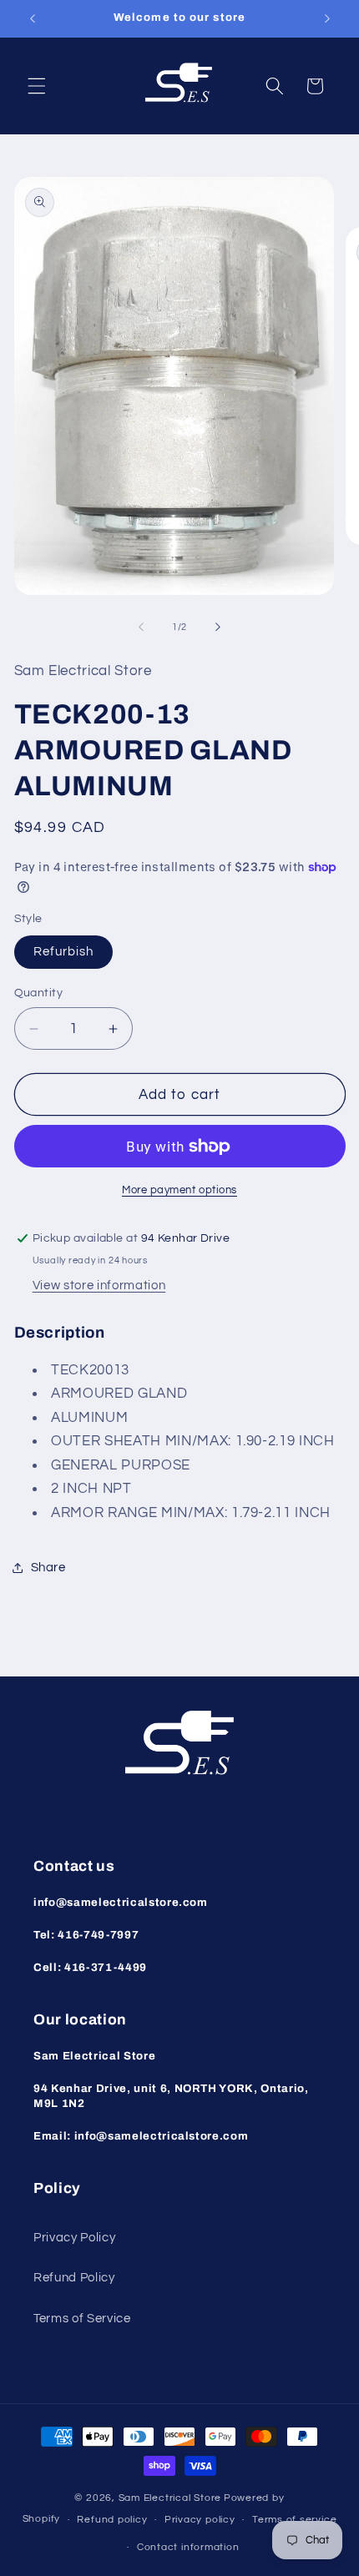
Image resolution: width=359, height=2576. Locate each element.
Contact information (188, 2547)
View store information (99, 1285)
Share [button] (48, 1567)
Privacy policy (200, 2520)
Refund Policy (74, 2277)
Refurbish (64, 951)
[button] (37, 86)
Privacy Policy (74, 2237)
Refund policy (112, 2520)
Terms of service (294, 2520)
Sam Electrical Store (170, 2498)
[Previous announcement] (33, 18)
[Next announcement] (327, 18)
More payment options (179, 1190)
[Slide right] (218, 628)
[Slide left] (141, 628)
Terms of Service (82, 2318)
